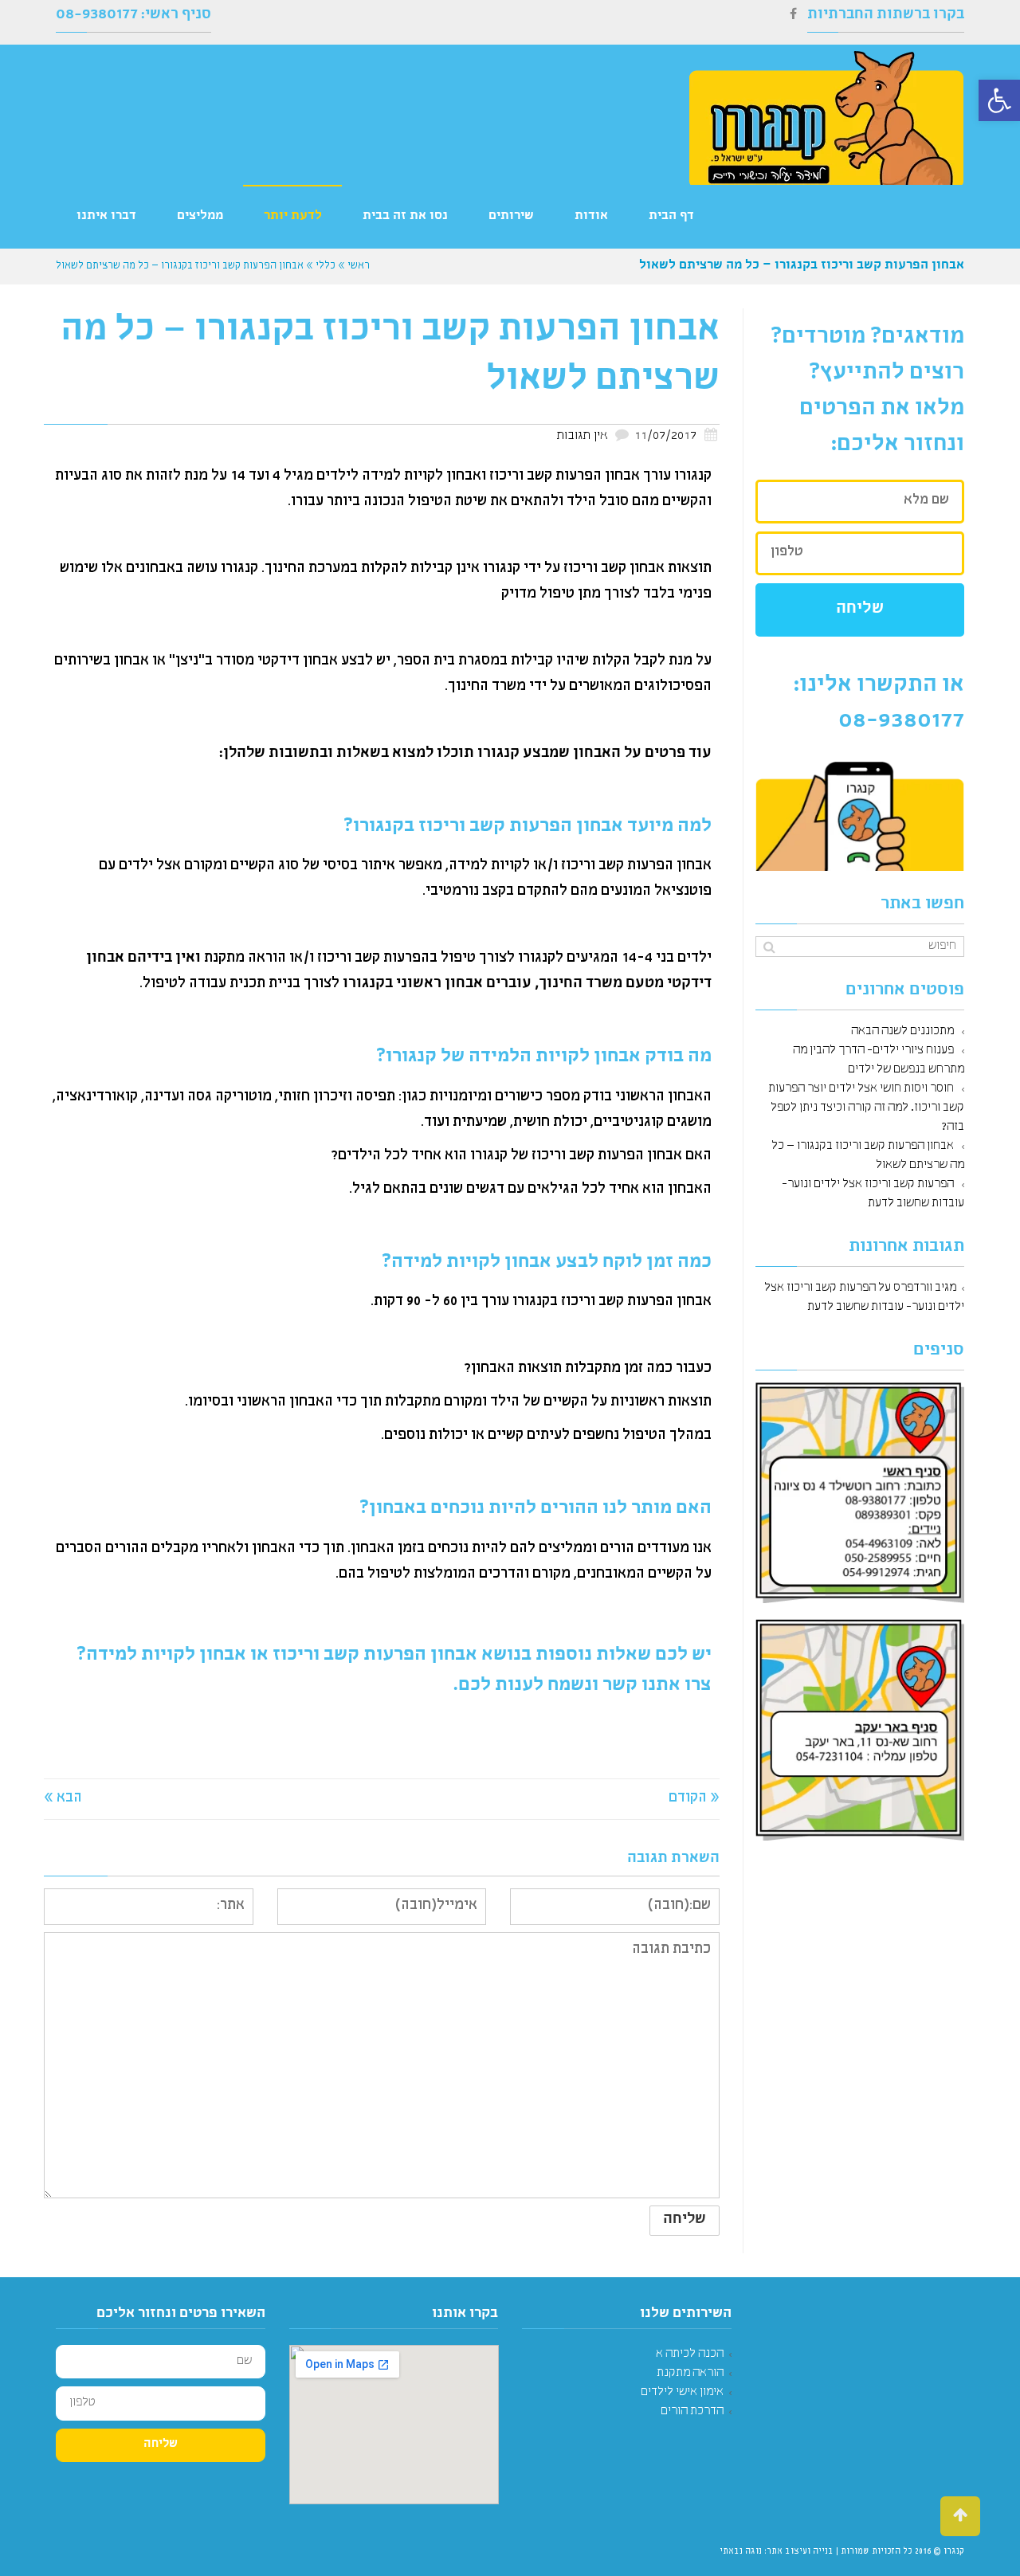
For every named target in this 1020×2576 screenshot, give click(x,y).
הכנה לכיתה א (690, 2354)
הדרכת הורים (692, 2412)
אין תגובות (582, 437)
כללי (326, 267)
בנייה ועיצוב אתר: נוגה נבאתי (777, 2552)
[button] (999, 100)
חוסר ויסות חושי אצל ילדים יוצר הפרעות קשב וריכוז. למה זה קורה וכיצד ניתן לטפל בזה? (866, 1108)
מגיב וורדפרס (925, 1288)
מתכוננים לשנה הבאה (902, 1032)
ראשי (359, 267)
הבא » (63, 1799)
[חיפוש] (769, 948)
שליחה (860, 610)
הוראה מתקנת (690, 2374)
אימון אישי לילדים (682, 2393)
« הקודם (694, 1799)
